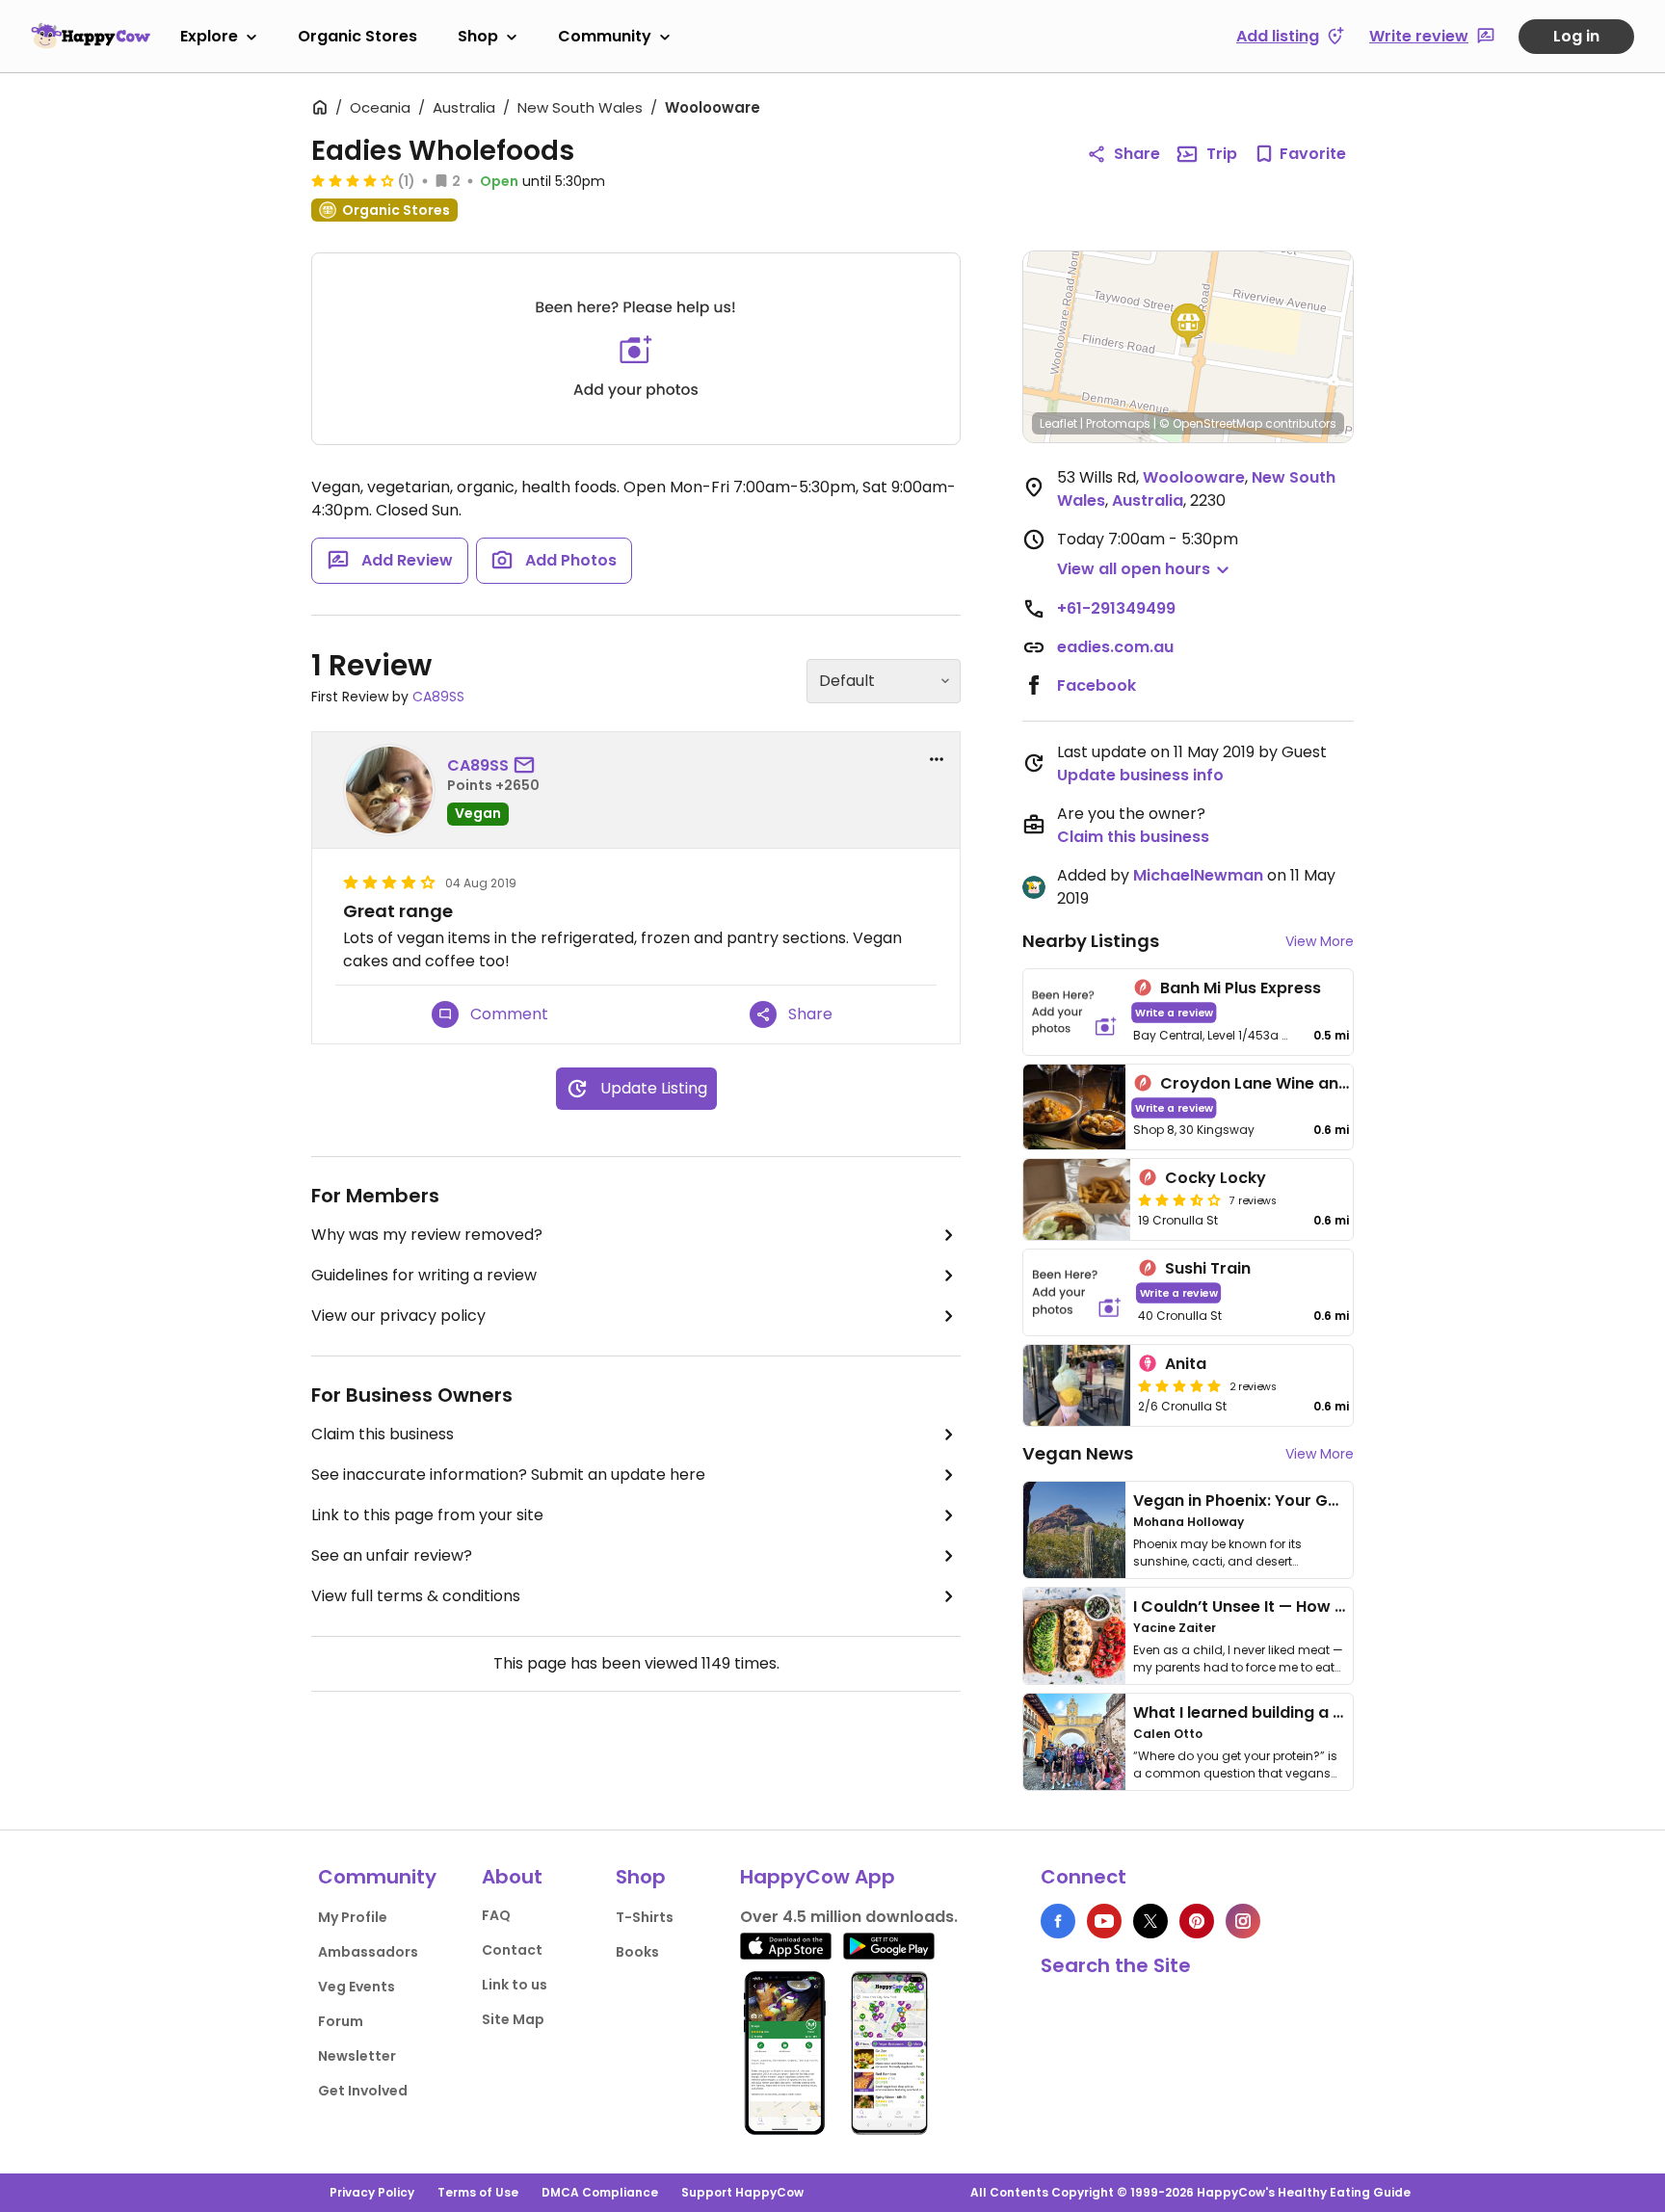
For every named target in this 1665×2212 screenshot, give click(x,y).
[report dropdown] (937, 759)
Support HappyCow (742, 2192)
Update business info (1140, 775)
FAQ (496, 1915)
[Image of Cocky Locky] (1077, 1199)
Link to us (515, 1985)
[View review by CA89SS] (389, 790)
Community (605, 36)
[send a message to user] (528, 766)
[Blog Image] (1074, 1530)
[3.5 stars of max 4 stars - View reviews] (1179, 1199)
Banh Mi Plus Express (1241, 988)
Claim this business (383, 1434)
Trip (1222, 154)
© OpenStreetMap (1211, 423)
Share (1137, 154)
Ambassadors (368, 1952)
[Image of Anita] (1077, 1385)
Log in (1576, 36)
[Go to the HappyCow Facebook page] (1058, 1921)
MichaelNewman (1198, 875)
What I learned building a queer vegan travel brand (1335, 1712)
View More (1320, 941)
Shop (478, 36)
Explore (209, 36)
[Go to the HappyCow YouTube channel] (1104, 1921)
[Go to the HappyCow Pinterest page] (1197, 1921)
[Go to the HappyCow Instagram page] (1243, 1921)
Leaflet (1058, 423)
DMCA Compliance (600, 2192)
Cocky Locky (1216, 1178)
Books (637, 1952)
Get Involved (363, 2091)
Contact (512, 1950)
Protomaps (1118, 423)
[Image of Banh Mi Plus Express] (1074, 1012)
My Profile (353, 1917)
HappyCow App (818, 1877)
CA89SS (438, 697)
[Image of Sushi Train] (1077, 1292)
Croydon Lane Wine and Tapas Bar (1297, 1083)
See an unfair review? (392, 1555)
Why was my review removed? (427, 1235)
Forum (341, 2021)
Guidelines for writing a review (424, 1275)
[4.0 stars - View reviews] (353, 180)
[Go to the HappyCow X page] (1150, 1921)
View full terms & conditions (416, 1596)
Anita (1186, 1364)
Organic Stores (357, 36)
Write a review (1174, 1012)
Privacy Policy (372, 2192)
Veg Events (357, 1987)
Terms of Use (478, 2192)
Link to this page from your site (427, 1515)
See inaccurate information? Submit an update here (508, 1475)
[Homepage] (91, 36)
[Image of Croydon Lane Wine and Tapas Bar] (1074, 1107)
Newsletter (357, 2056)
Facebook (1097, 685)
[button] (1188, 326)
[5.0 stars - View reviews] (1179, 1385)
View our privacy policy (398, 1316)
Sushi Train (1208, 1268)
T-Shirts (645, 1917)
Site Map (513, 2019)
